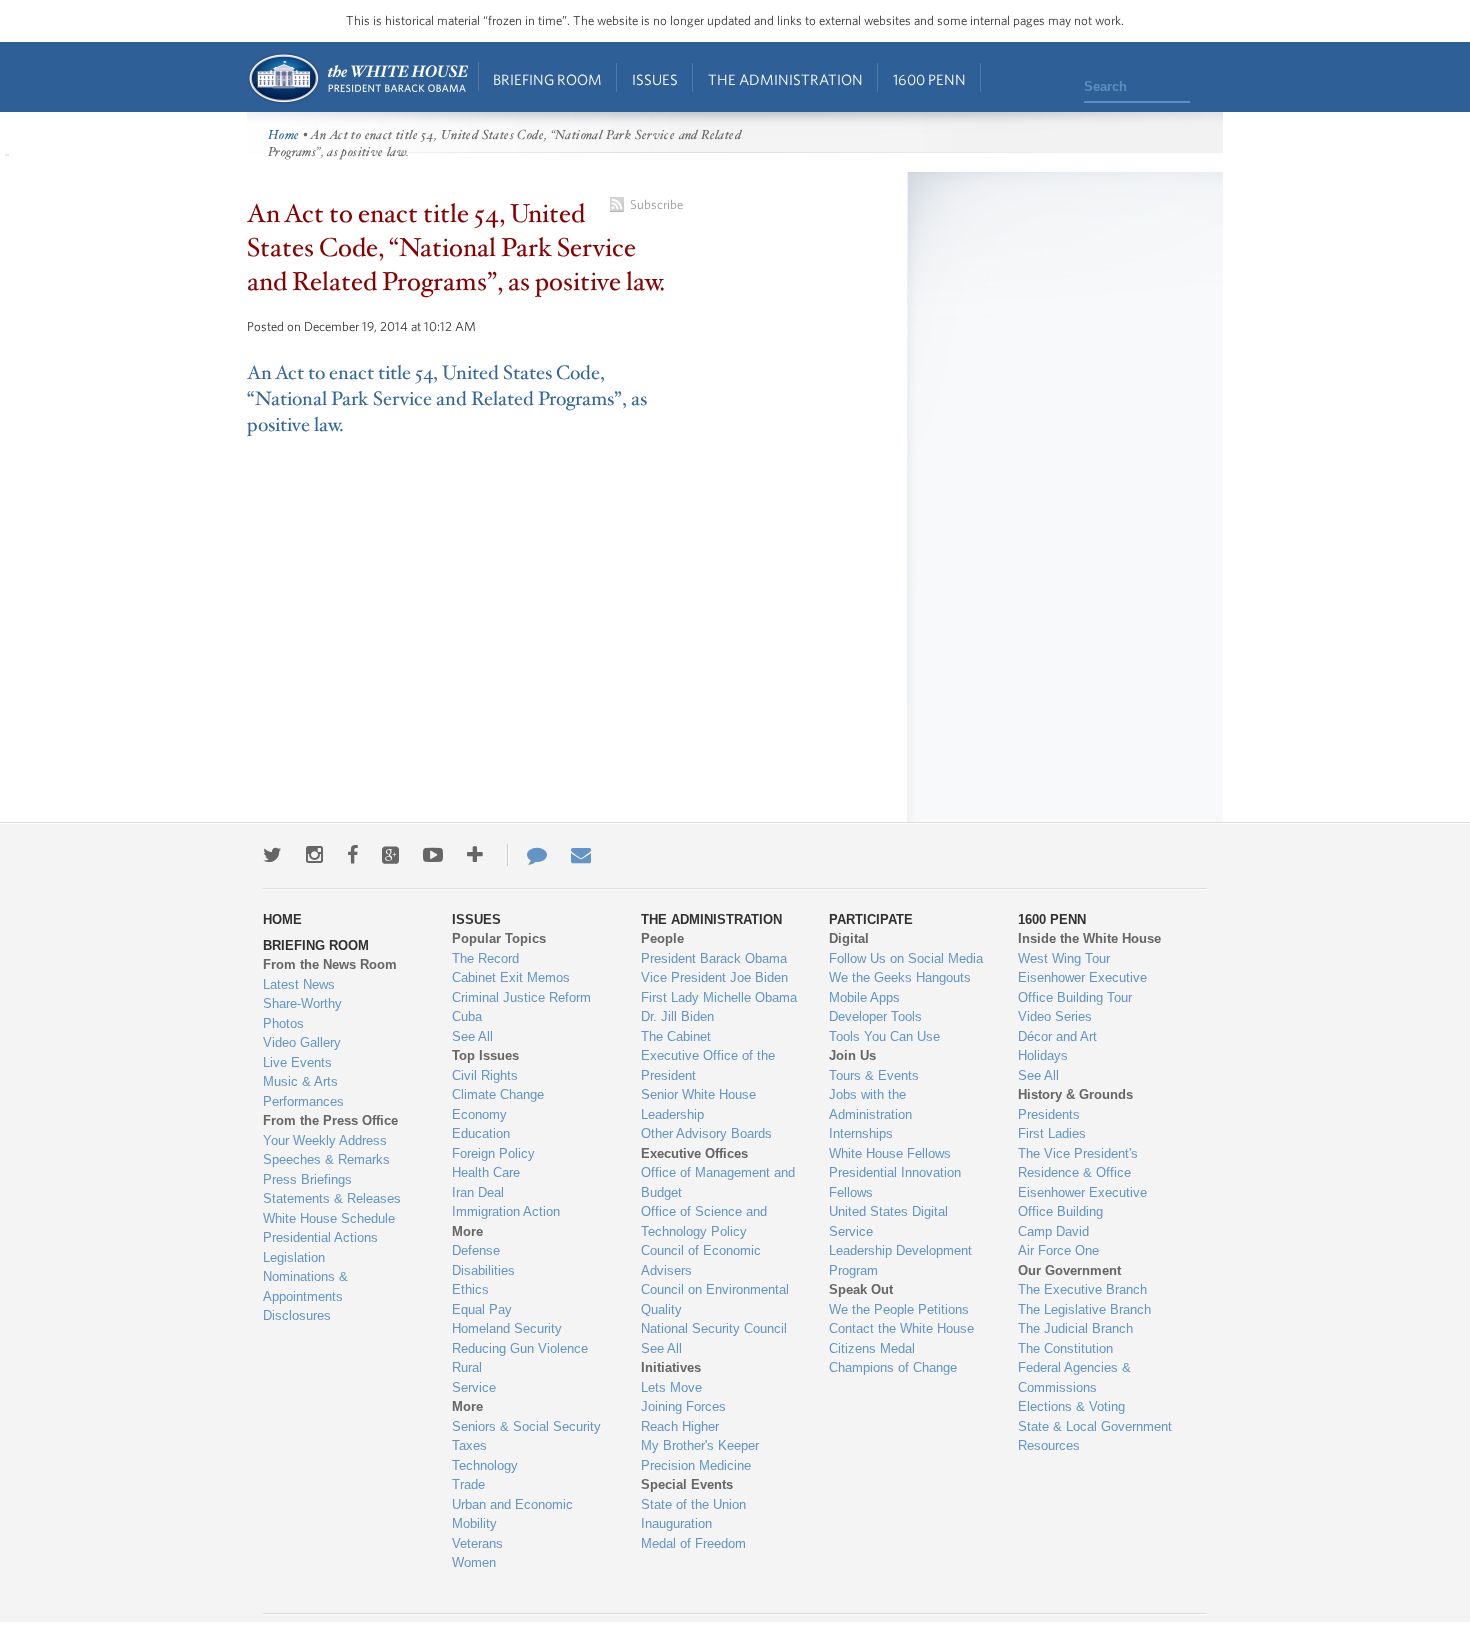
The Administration (785, 79)
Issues (655, 79)
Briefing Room (547, 79)
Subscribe (656, 204)
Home (357, 78)
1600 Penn (929, 79)
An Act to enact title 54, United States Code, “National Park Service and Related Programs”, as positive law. (447, 399)
